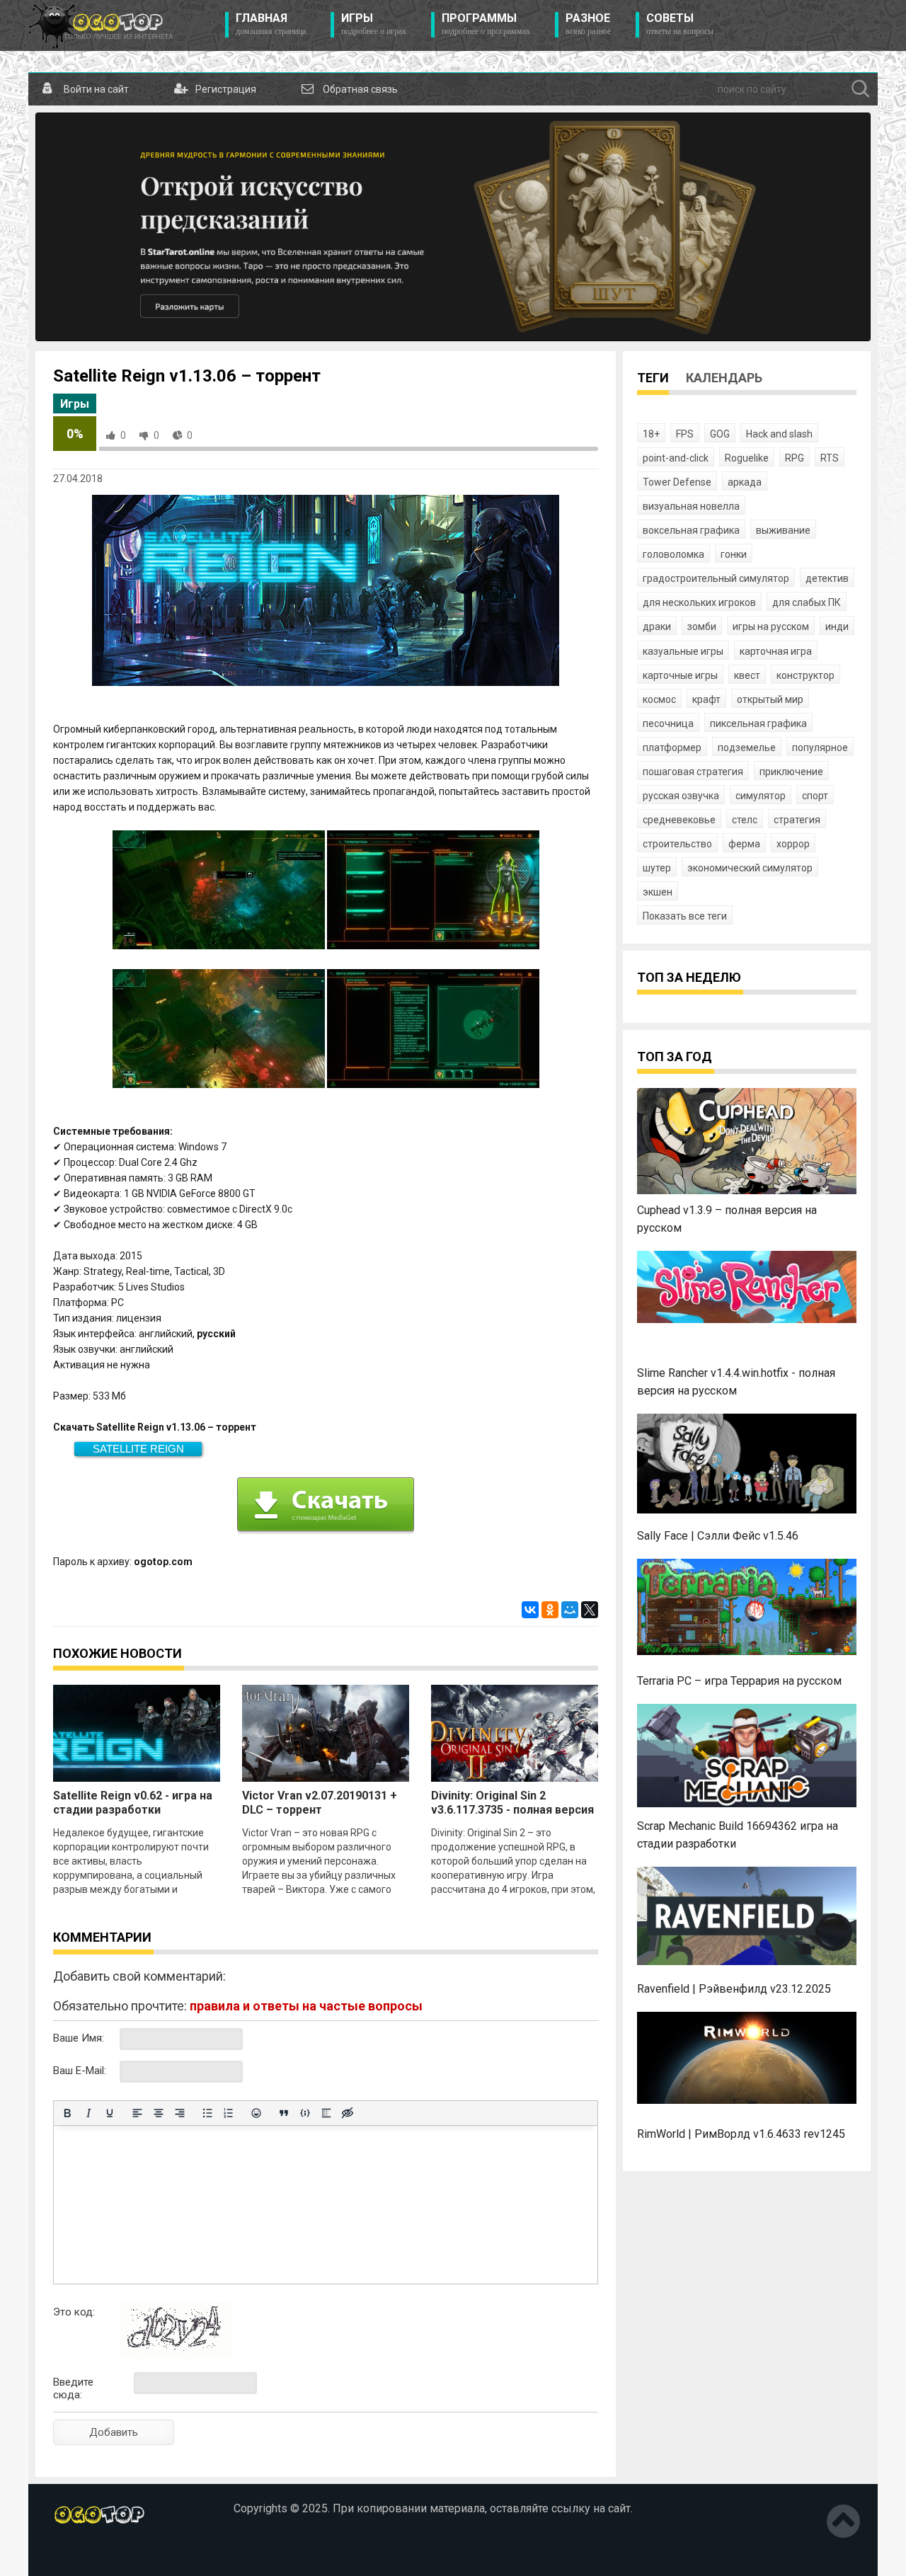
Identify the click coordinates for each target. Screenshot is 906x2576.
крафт (706, 699)
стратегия (797, 820)
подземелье (747, 748)
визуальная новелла (691, 506)
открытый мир (770, 699)
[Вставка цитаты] (284, 2113)
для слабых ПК (807, 602)
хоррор (793, 844)
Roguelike (747, 458)
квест (747, 675)
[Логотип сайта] (101, 25)
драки (657, 626)
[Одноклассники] (550, 1610)
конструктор (805, 675)
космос (659, 699)
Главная (271, 24)
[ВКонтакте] (530, 1610)
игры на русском (771, 626)
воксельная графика (691, 530)
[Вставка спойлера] (326, 2113)
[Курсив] (88, 2113)
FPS (685, 434)
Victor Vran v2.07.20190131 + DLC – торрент (320, 1803)
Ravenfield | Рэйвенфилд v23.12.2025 (734, 1989)
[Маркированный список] (207, 2113)
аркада (745, 482)
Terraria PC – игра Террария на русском (739, 1681)
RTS (830, 458)
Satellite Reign (138, 1449)
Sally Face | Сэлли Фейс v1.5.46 (718, 1536)
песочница (668, 723)
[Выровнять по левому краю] (137, 2113)
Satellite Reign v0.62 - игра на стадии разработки (133, 1803)
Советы (680, 24)
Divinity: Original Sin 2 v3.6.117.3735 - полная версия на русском (512, 1810)
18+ (651, 434)
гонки (734, 554)
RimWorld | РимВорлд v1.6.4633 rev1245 (741, 2134)
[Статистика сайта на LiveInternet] (84, 2554)
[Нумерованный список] (229, 2113)
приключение (791, 772)
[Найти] (861, 89)
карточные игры (680, 675)
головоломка (673, 554)
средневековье (679, 820)
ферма (744, 844)
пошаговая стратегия (693, 772)
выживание (783, 530)
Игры (374, 24)
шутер (657, 868)
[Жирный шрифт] (67, 2113)
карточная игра (776, 651)
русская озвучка (681, 796)
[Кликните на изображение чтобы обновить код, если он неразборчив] (176, 2355)
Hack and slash (779, 434)
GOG (720, 434)
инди (837, 626)
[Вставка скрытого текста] (348, 2113)
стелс (745, 820)
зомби (702, 626)
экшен (658, 892)
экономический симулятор (750, 868)
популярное (820, 748)
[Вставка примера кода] (305, 2113)
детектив (827, 578)
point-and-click (676, 458)
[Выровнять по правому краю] (180, 2113)
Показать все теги (685, 916)
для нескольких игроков (699, 602)
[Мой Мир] (570, 1610)
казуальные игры (683, 651)
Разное (588, 24)
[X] (590, 1610)
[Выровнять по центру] (159, 2113)
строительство (677, 844)
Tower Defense (677, 482)
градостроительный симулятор (716, 578)
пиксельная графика (758, 723)
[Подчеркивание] (110, 2113)
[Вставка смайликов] (256, 2113)
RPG (795, 458)
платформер (672, 748)
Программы (486, 24)
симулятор (761, 796)
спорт (815, 796)
